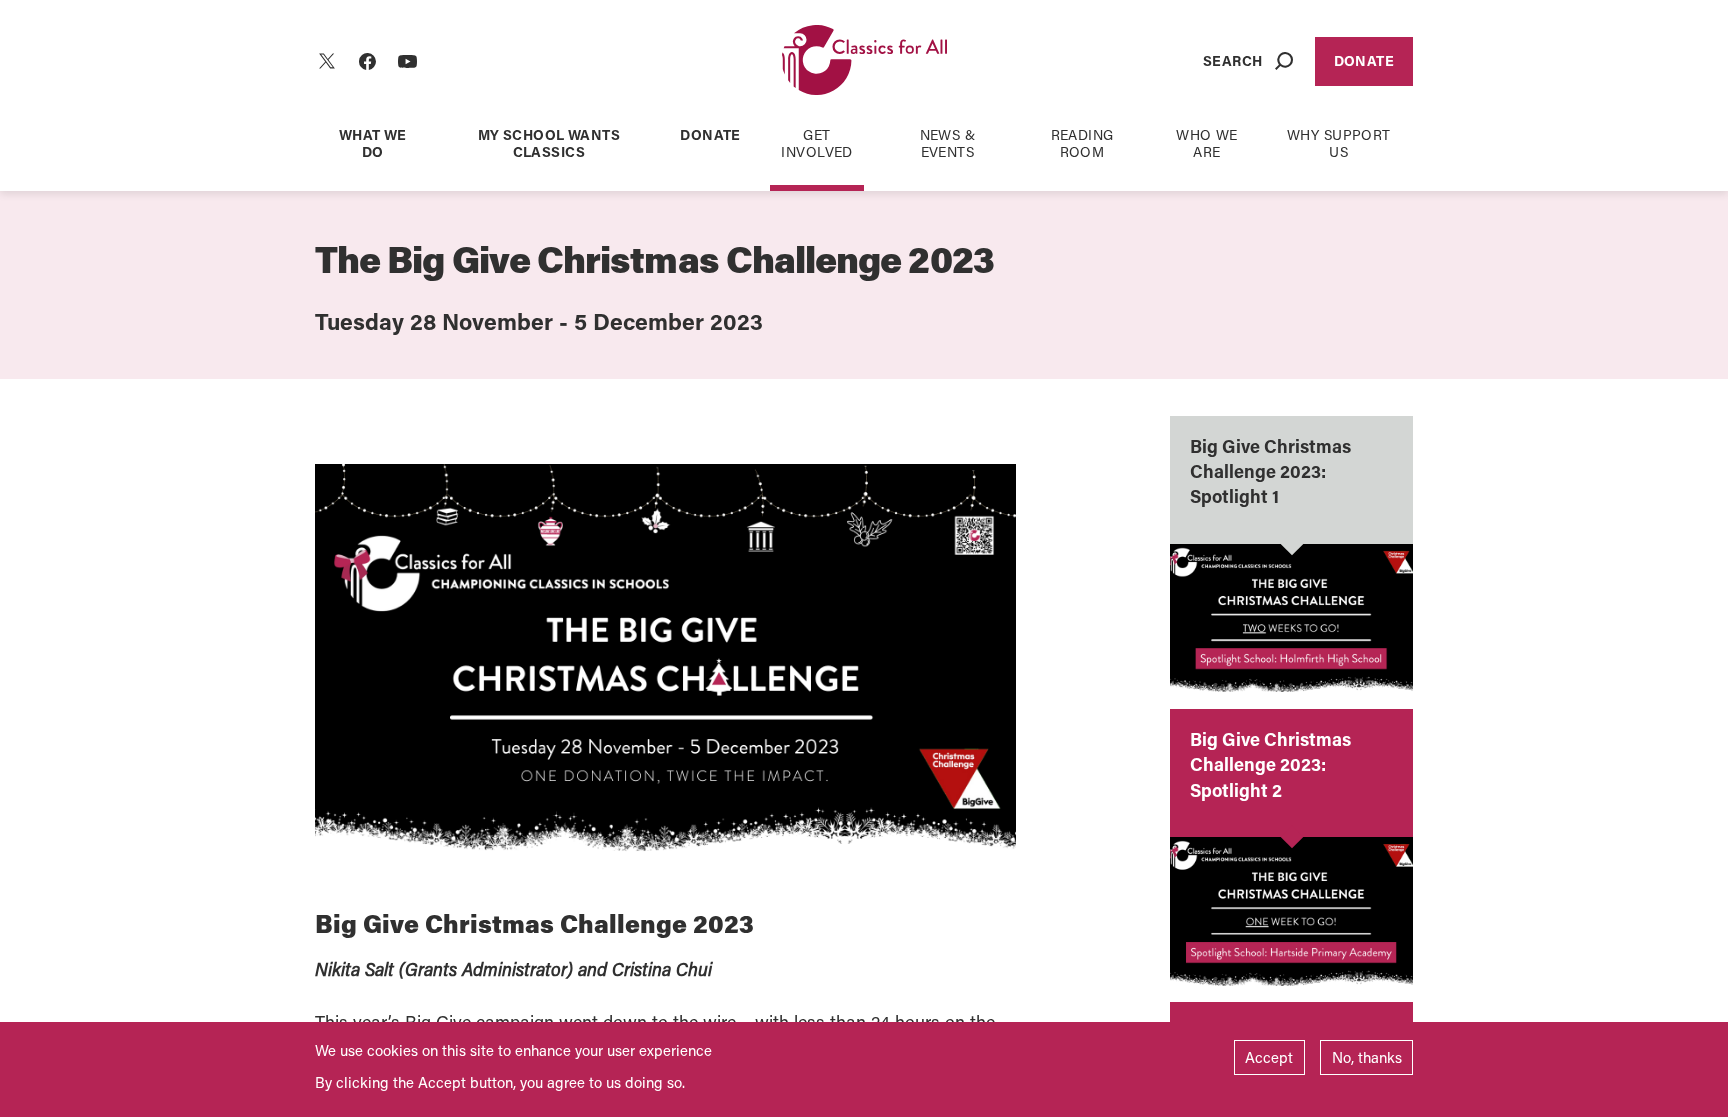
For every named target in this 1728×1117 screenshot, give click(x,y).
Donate (1364, 60)
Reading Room (1082, 143)
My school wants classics (549, 143)
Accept (1269, 1057)
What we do (373, 143)
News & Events (948, 143)
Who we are (1207, 143)
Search (1233, 60)
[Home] (864, 61)
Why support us (1339, 143)
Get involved (816, 143)
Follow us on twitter (327, 61)
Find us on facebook (367, 61)
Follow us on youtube (407, 61)
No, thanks (1367, 1057)
